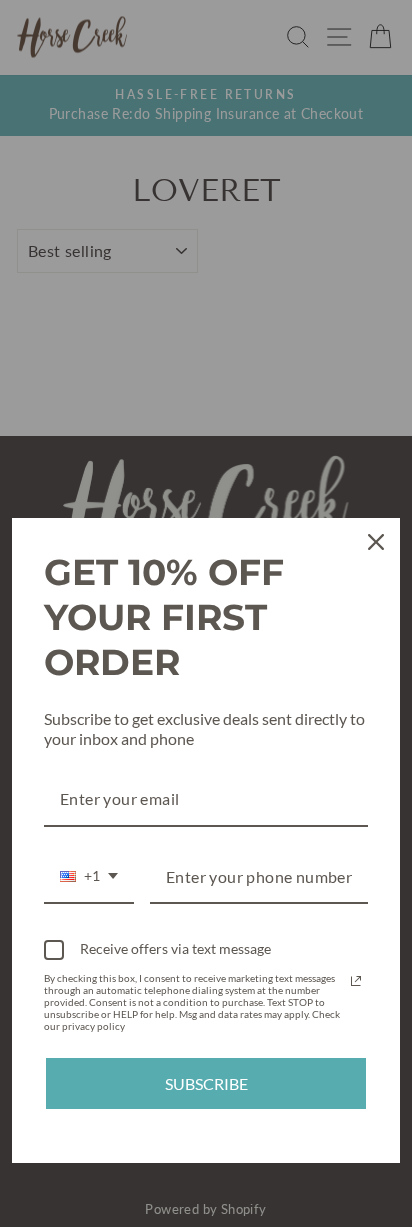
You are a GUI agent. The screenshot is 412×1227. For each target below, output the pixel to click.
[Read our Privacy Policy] (356, 981)
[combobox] (89, 877)
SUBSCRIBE (206, 1083)
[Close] (376, 542)
